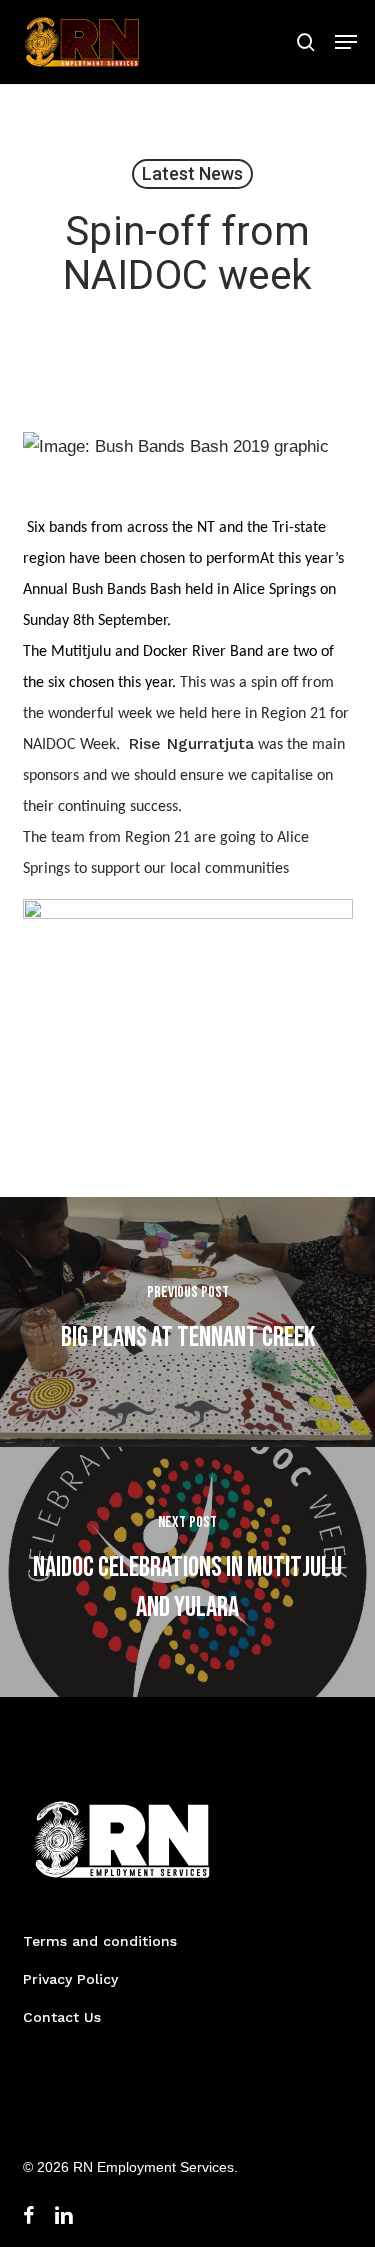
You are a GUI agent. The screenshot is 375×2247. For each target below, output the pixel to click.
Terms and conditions (100, 1941)
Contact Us (62, 2017)
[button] (346, 42)
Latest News (192, 173)
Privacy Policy (70, 1979)
